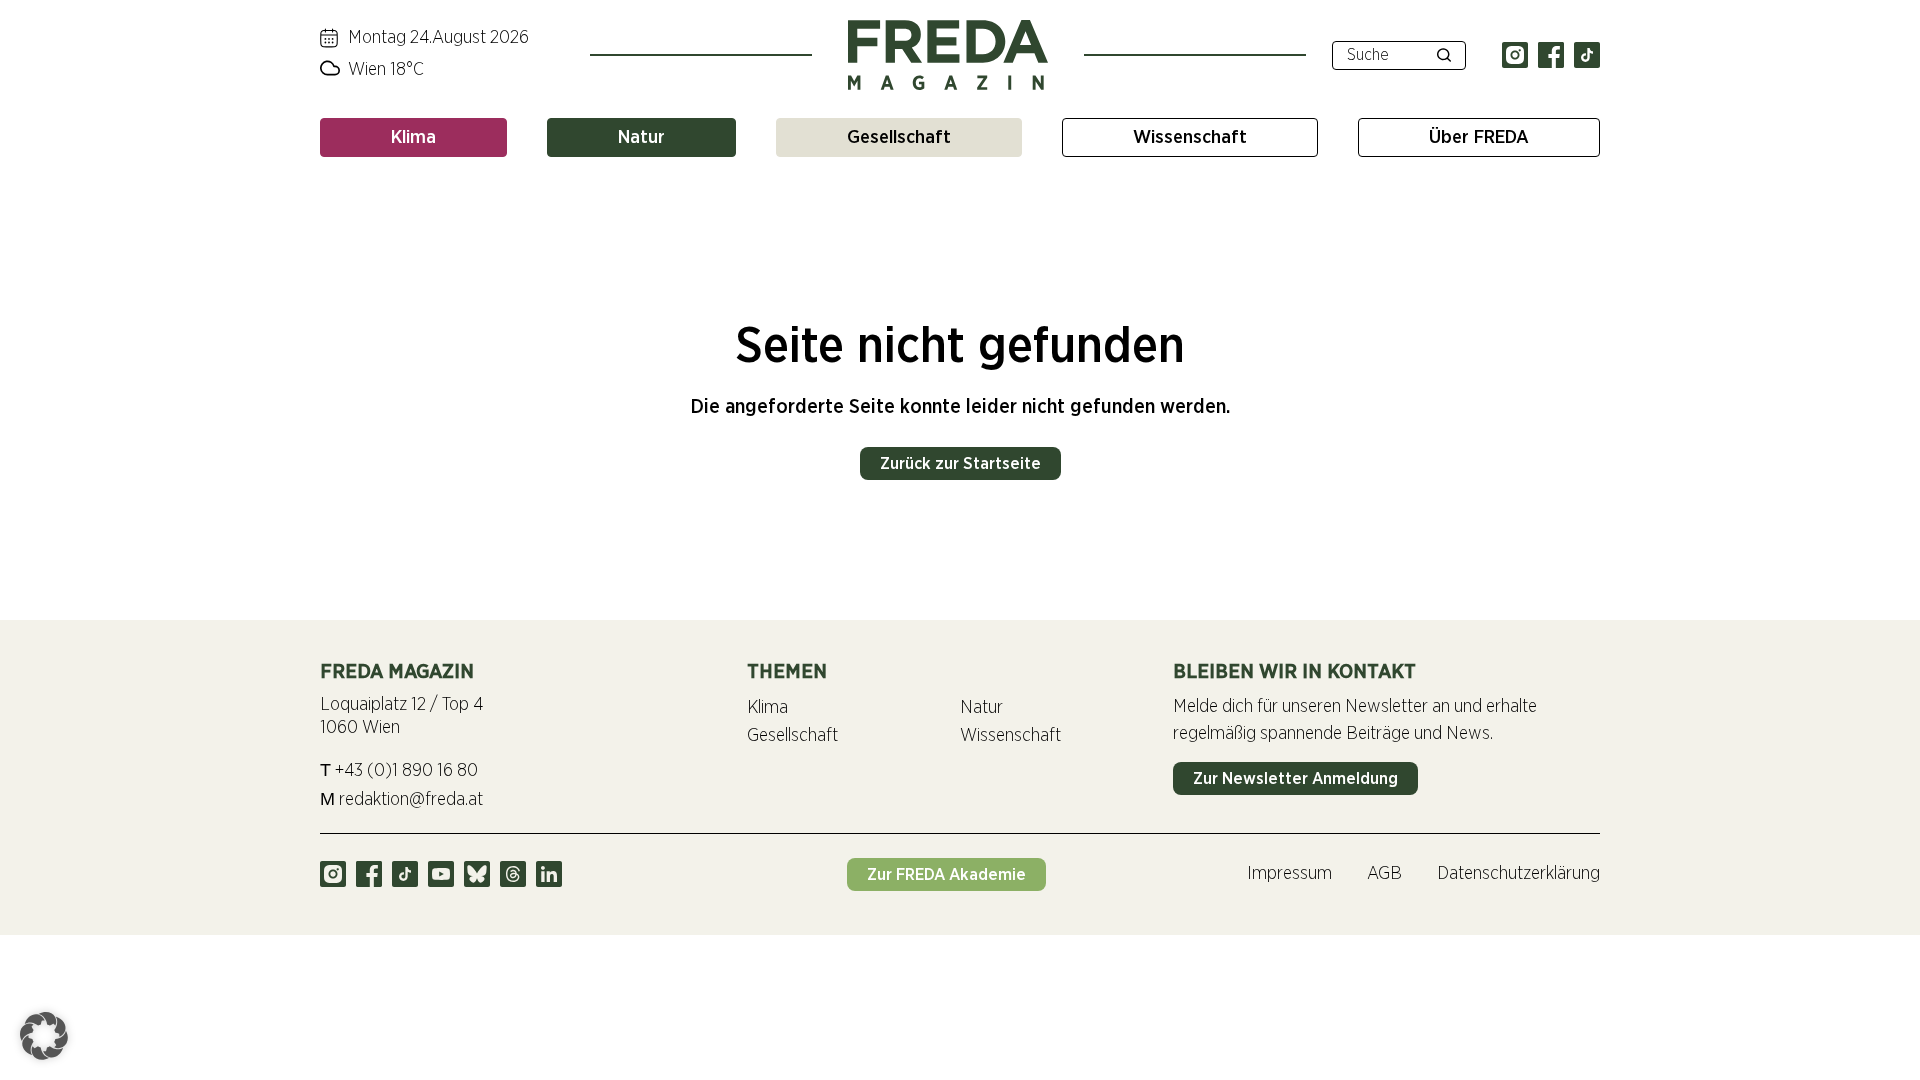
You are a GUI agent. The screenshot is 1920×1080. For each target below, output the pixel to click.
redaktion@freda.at (401, 799)
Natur (641, 137)
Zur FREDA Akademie (946, 874)
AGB (1384, 874)
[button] (44, 1036)
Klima (413, 137)
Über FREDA (1479, 137)
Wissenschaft (1190, 137)
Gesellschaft (899, 137)
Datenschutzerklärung (1518, 874)
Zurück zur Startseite (960, 463)
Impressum (1289, 874)
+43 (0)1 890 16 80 (399, 770)
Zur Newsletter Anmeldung (1295, 778)
